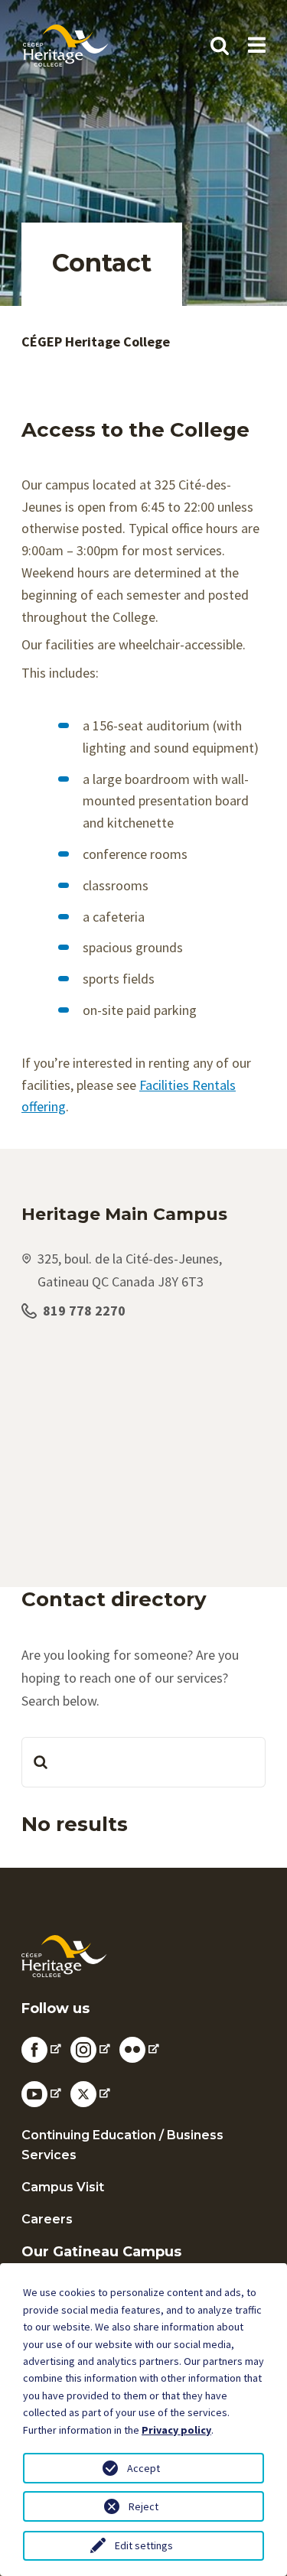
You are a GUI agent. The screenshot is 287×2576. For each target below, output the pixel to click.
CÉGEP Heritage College (96, 342)
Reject (143, 2506)
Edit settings (144, 2545)
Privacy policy (176, 2430)
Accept (143, 2468)
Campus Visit (63, 2187)
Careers (47, 2219)
